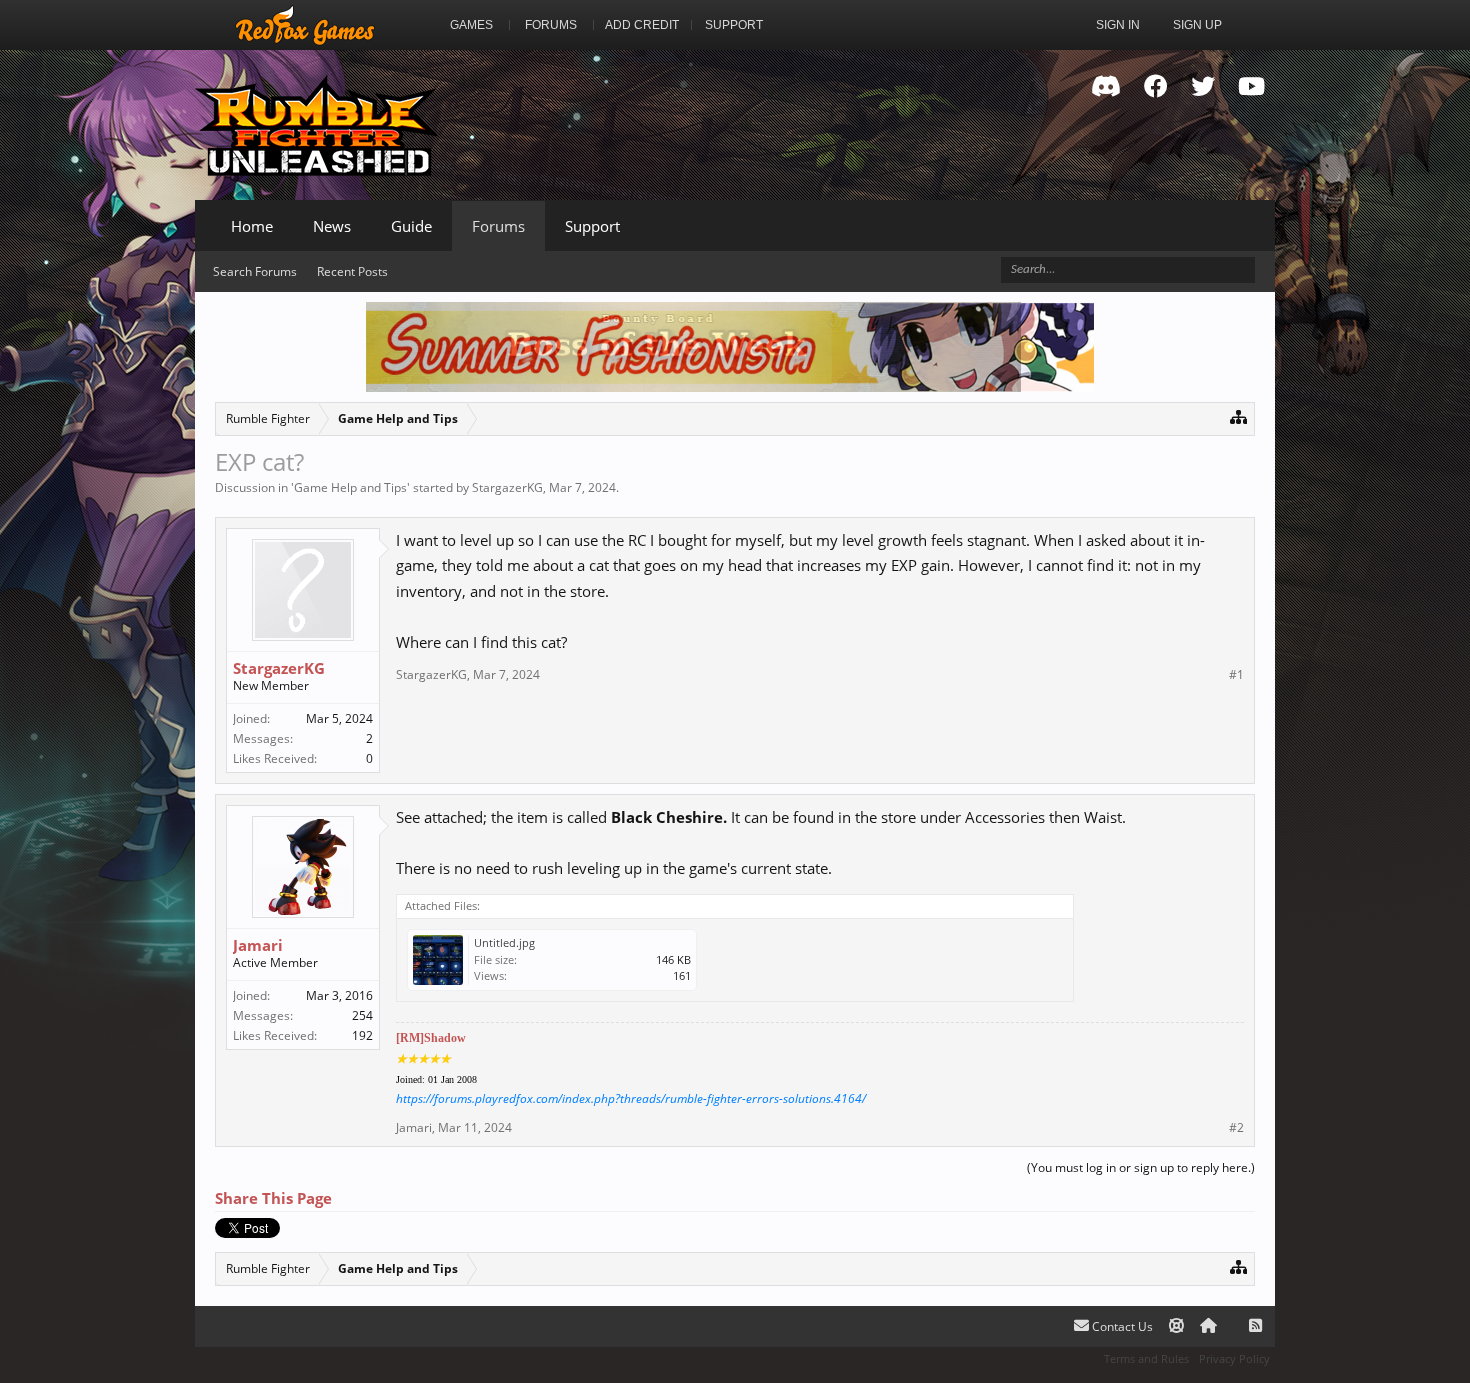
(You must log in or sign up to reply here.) (1141, 1167)
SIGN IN (1118, 25)
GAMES (471, 25)
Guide (411, 226)
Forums (498, 226)
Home (252, 226)
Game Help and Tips (350, 487)
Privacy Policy (1234, 1358)
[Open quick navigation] (1238, 416)
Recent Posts (352, 271)
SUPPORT (734, 25)
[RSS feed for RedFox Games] (1255, 1326)
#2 (1236, 1128)
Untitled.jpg (504, 942)
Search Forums (255, 271)
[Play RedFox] (305, 25)
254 (362, 1015)
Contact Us (1121, 1326)
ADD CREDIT (642, 25)
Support (592, 226)
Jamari (258, 945)
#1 (1236, 675)
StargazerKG (507, 487)
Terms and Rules (1146, 1358)
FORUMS (551, 25)
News (332, 226)
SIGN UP (1197, 25)
